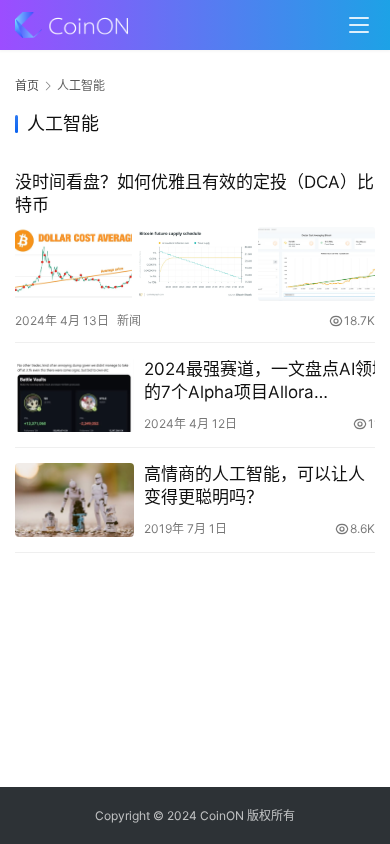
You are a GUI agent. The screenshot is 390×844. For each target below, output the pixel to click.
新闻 (129, 320)
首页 (27, 85)
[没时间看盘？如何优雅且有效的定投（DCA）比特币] (195, 263)
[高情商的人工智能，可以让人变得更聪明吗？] (74, 500)
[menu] (359, 25)
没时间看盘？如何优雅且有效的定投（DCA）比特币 (194, 193)
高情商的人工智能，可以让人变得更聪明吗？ (254, 485)
